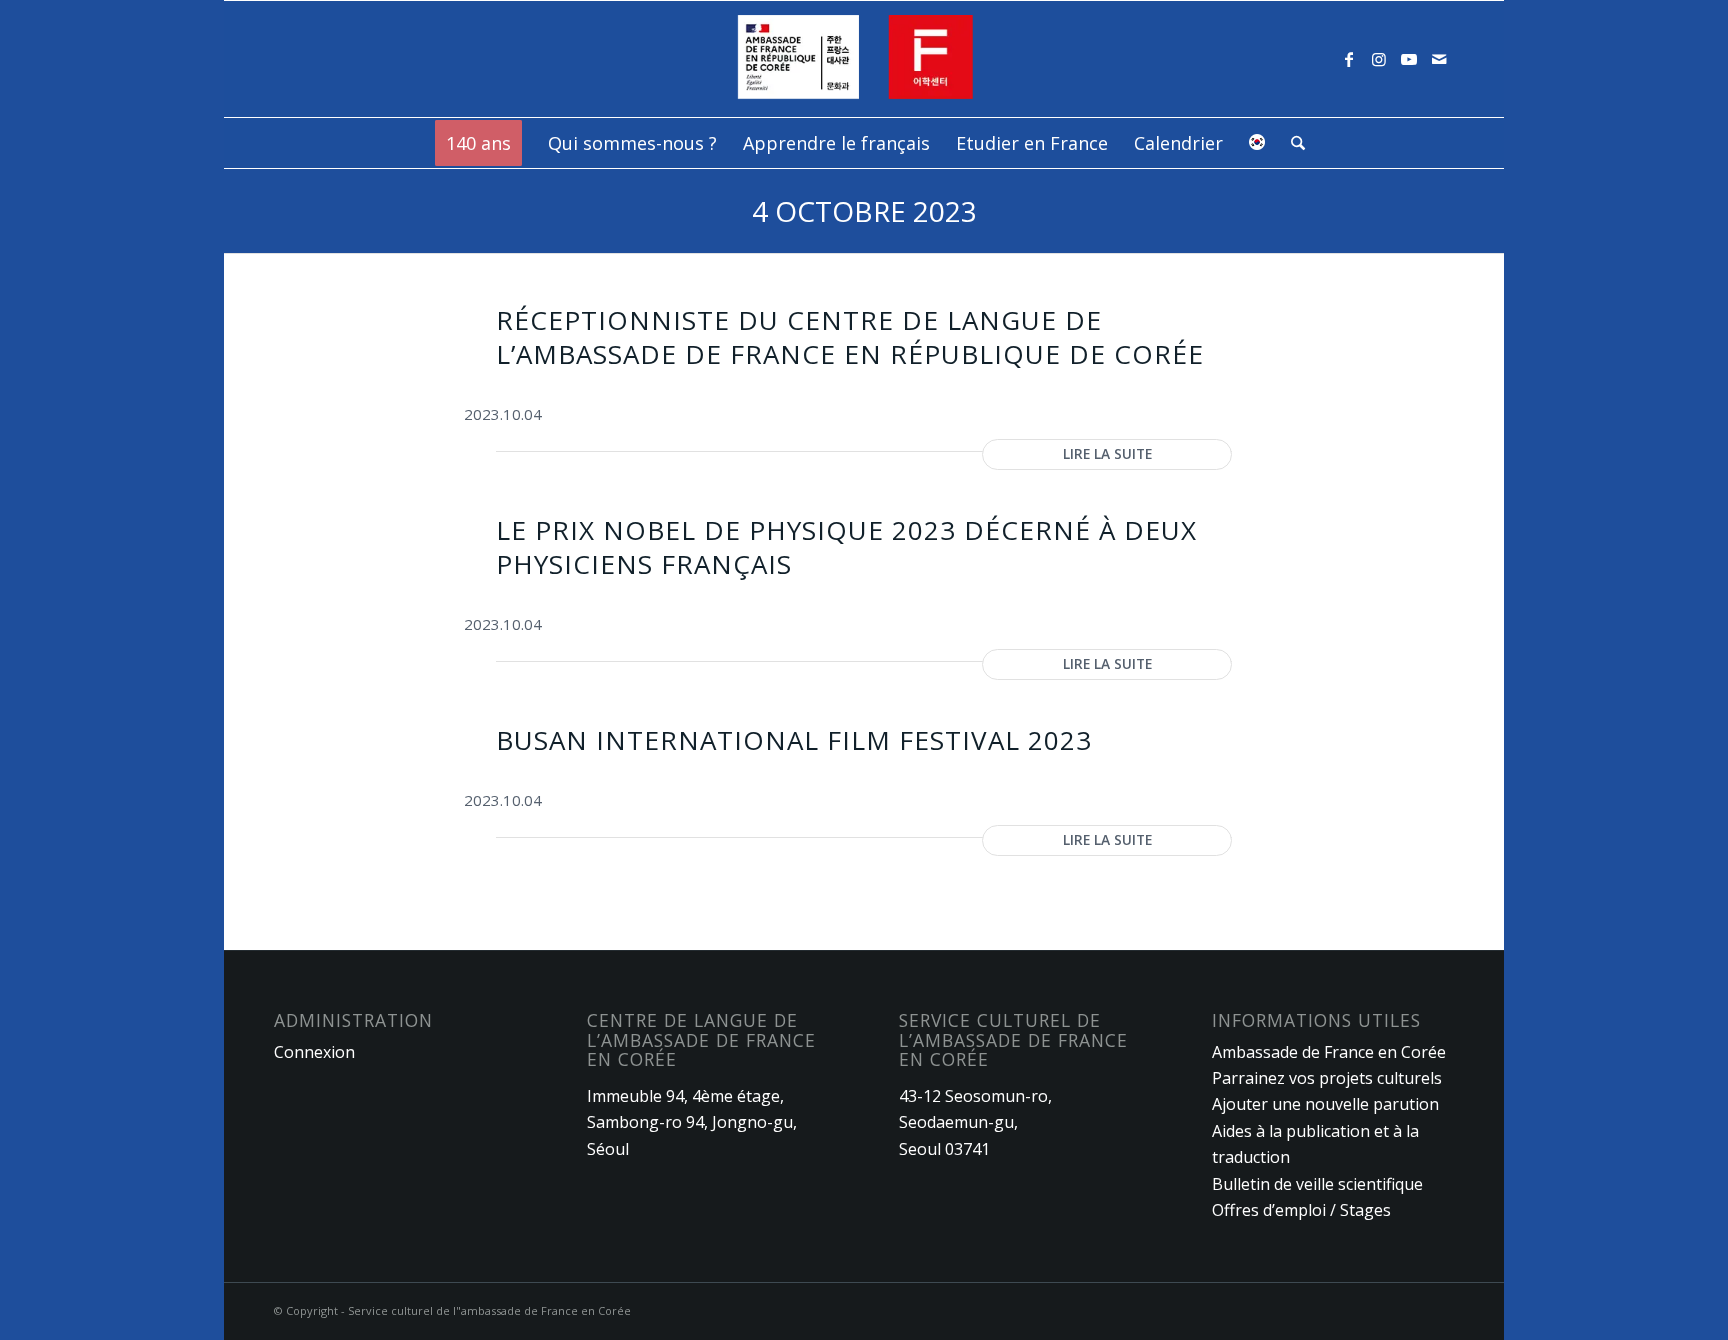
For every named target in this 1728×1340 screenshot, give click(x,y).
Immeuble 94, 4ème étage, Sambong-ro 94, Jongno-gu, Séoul (692, 1122)
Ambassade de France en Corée (1329, 1052)
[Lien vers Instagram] (1379, 59)
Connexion (314, 1052)
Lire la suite (1107, 453)
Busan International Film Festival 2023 (794, 740)
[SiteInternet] (864, 59)
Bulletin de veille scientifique (1317, 1184)
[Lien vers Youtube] (1409, 59)
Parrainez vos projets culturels (1327, 1078)
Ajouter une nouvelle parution (1325, 1104)
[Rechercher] (1291, 143)
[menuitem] (478, 143)
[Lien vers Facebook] (1349, 59)
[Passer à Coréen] (1257, 143)
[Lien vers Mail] (1439, 59)
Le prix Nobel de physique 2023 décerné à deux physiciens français (846, 547)
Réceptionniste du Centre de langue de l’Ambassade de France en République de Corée (850, 337)
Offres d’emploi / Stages (1301, 1210)
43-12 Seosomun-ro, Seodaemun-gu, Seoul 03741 (975, 1122)
